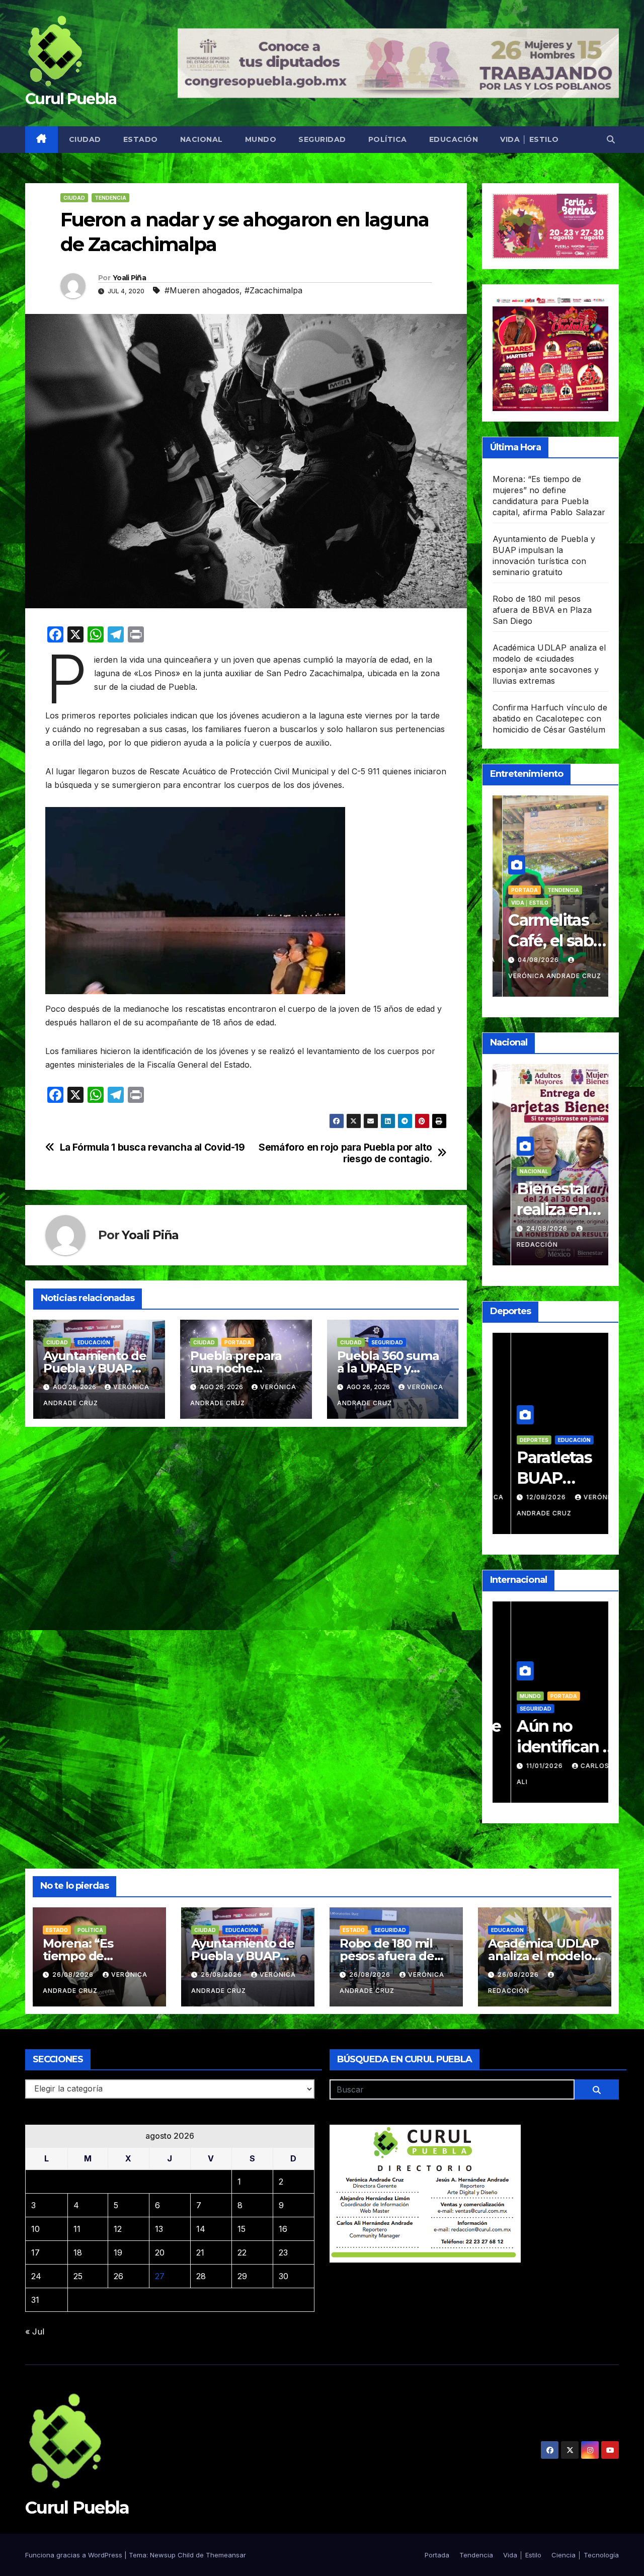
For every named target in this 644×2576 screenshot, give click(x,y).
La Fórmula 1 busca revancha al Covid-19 (152, 1147)
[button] (611, 139)
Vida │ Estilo (530, 139)
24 (36, 2276)
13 (159, 2229)
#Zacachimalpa (273, 290)
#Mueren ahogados (202, 290)
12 (118, 2229)
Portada (238, 1342)
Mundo (261, 139)
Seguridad (322, 139)
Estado (141, 139)
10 (35, 2229)
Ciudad (85, 139)
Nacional (202, 139)
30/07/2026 (529, 960)
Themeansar (226, 2555)
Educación (454, 139)
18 (78, 2252)
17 (35, 2252)
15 (242, 2229)
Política (388, 139)
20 (160, 2252)
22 (242, 2252)
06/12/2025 (529, 1766)
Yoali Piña (129, 278)
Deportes (547, 1440)
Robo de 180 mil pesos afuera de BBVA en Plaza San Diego (542, 610)
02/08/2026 (529, 1497)
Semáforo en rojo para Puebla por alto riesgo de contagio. (345, 1153)
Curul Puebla (71, 99)
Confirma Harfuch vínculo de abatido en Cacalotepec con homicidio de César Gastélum (550, 718)
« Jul (35, 2331)
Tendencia (110, 198)
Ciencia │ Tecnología (585, 2555)
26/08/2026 (74, 1975)
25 (78, 2276)
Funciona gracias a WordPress (75, 2555)
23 (283, 2252)
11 (77, 2229)
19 (118, 2252)
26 (118, 2276)
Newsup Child (172, 2555)
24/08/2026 (529, 1228)
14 (201, 2229)
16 (283, 2229)
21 (200, 2252)
